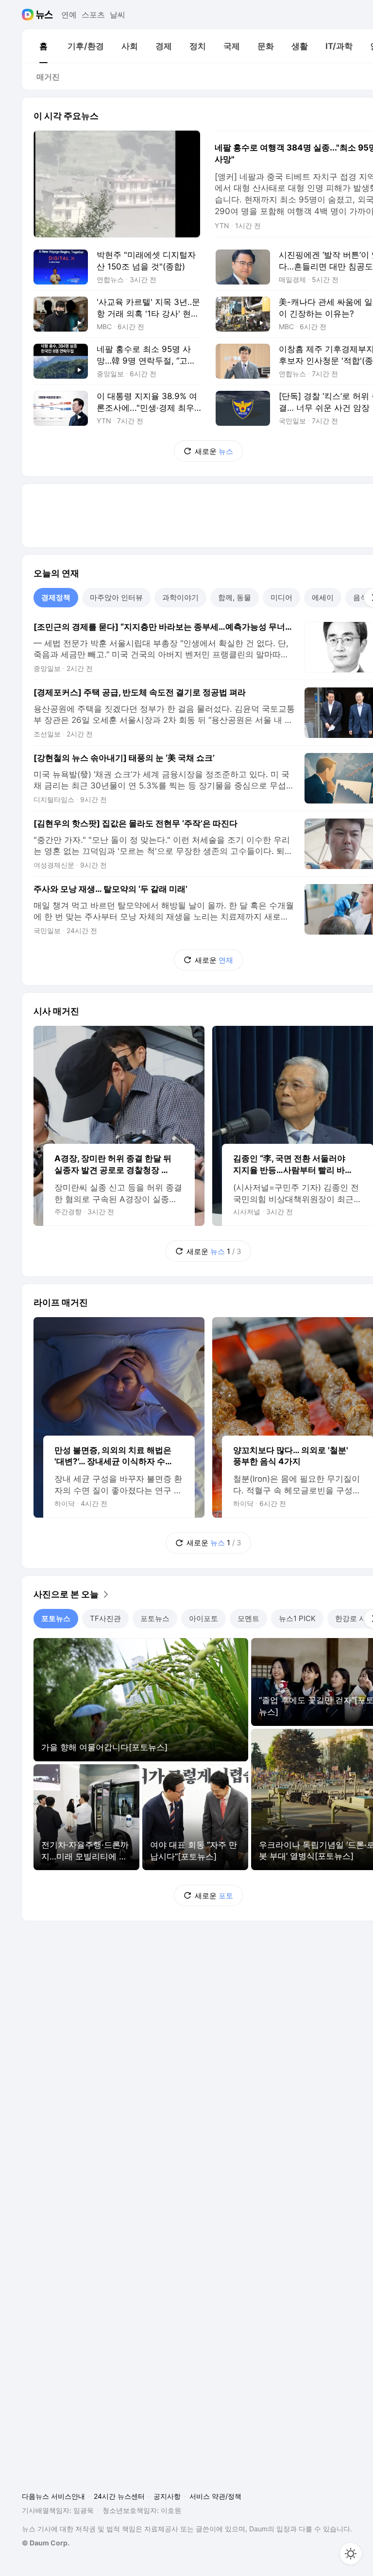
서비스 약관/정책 (215, 2496)
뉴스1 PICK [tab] (297, 1618)
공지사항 (167, 2496)
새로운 (214, 451)
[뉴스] (44, 15)
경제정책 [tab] (56, 597)
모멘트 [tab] (248, 1618)
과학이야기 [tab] (180, 597)
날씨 (118, 15)
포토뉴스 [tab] (56, 1618)
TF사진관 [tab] (105, 1618)
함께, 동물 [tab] (235, 597)
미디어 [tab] (281, 597)
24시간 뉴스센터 (119, 2496)
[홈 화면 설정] (351, 2554)
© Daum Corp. (46, 2543)
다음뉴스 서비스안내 (53, 2496)
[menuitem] (43, 46)
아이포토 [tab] (203, 1618)
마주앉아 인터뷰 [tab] (116, 597)
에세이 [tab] (323, 597)
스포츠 (93, 15)
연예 (69, 15)
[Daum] (29, 15)
